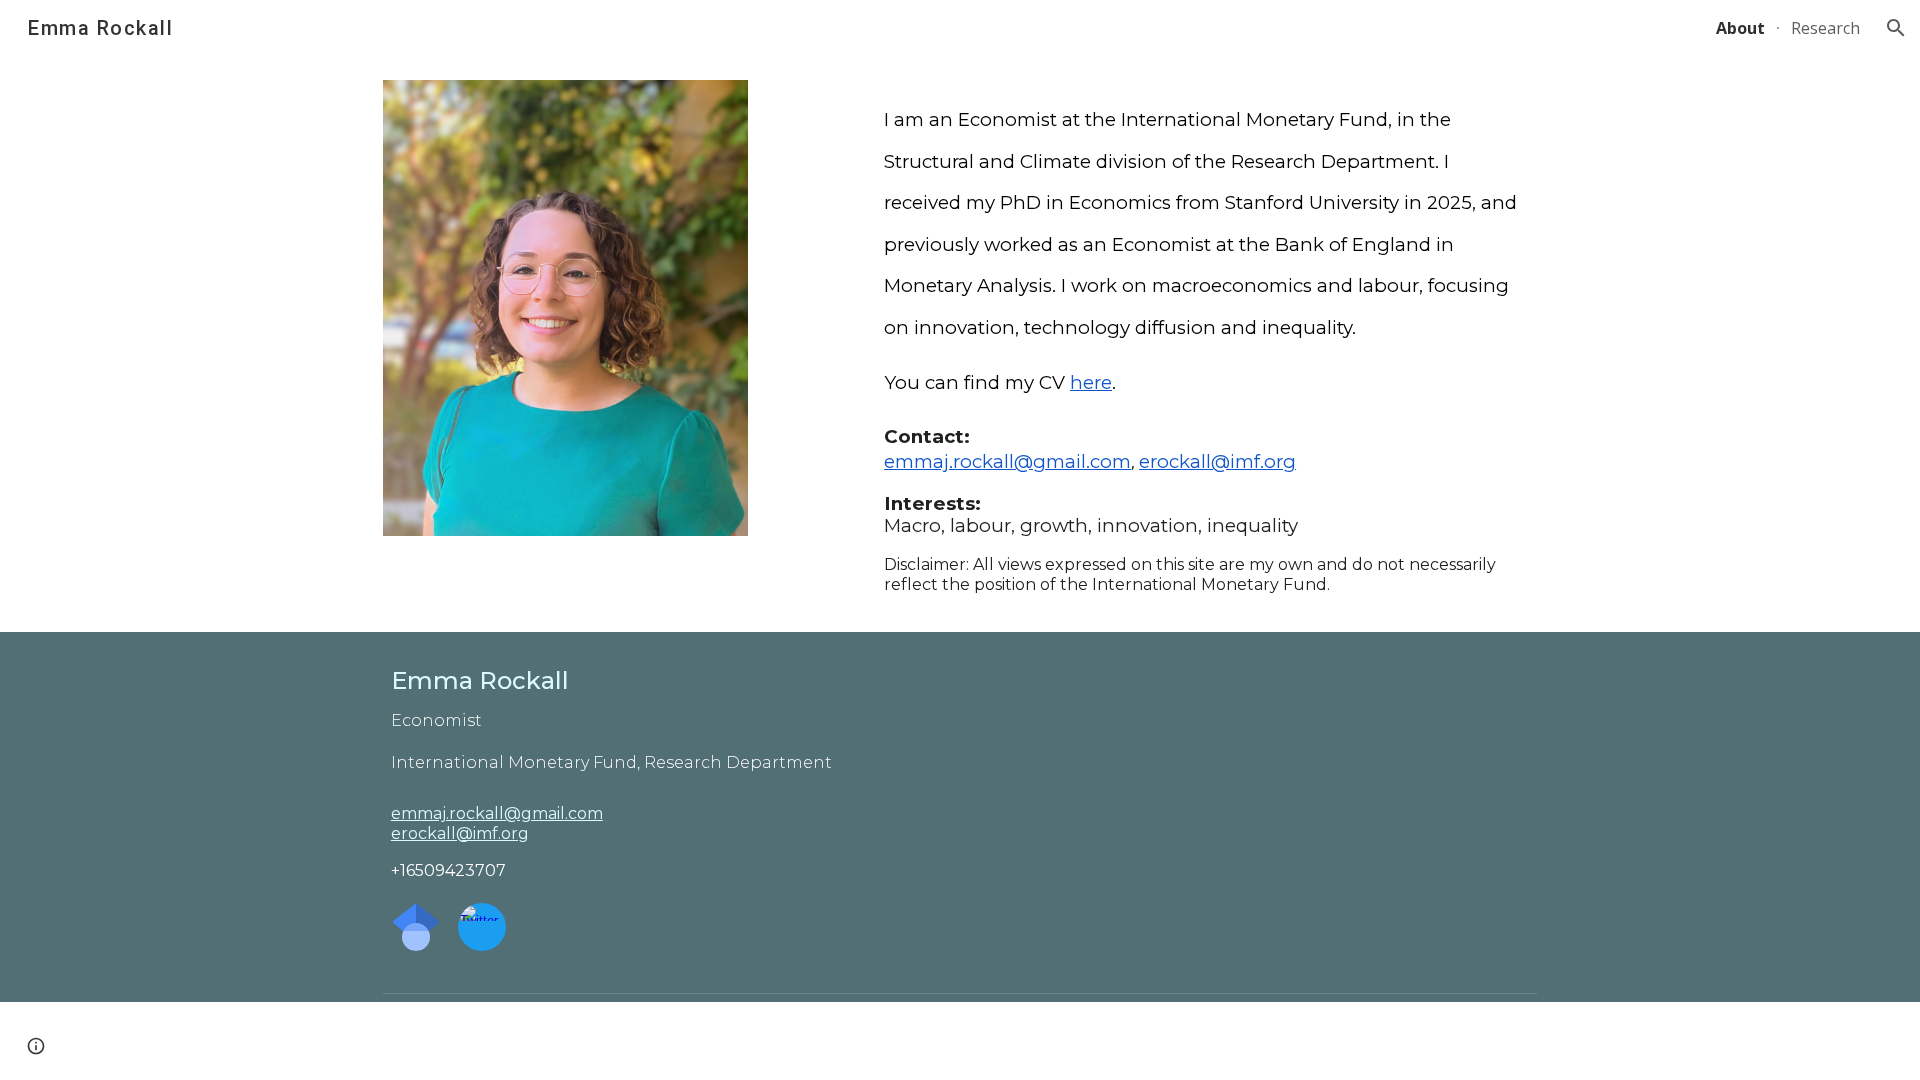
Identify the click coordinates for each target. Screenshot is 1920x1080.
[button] (1896, 28)
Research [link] (1825, 28)
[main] (1206, 246)
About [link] (1740, 28)
